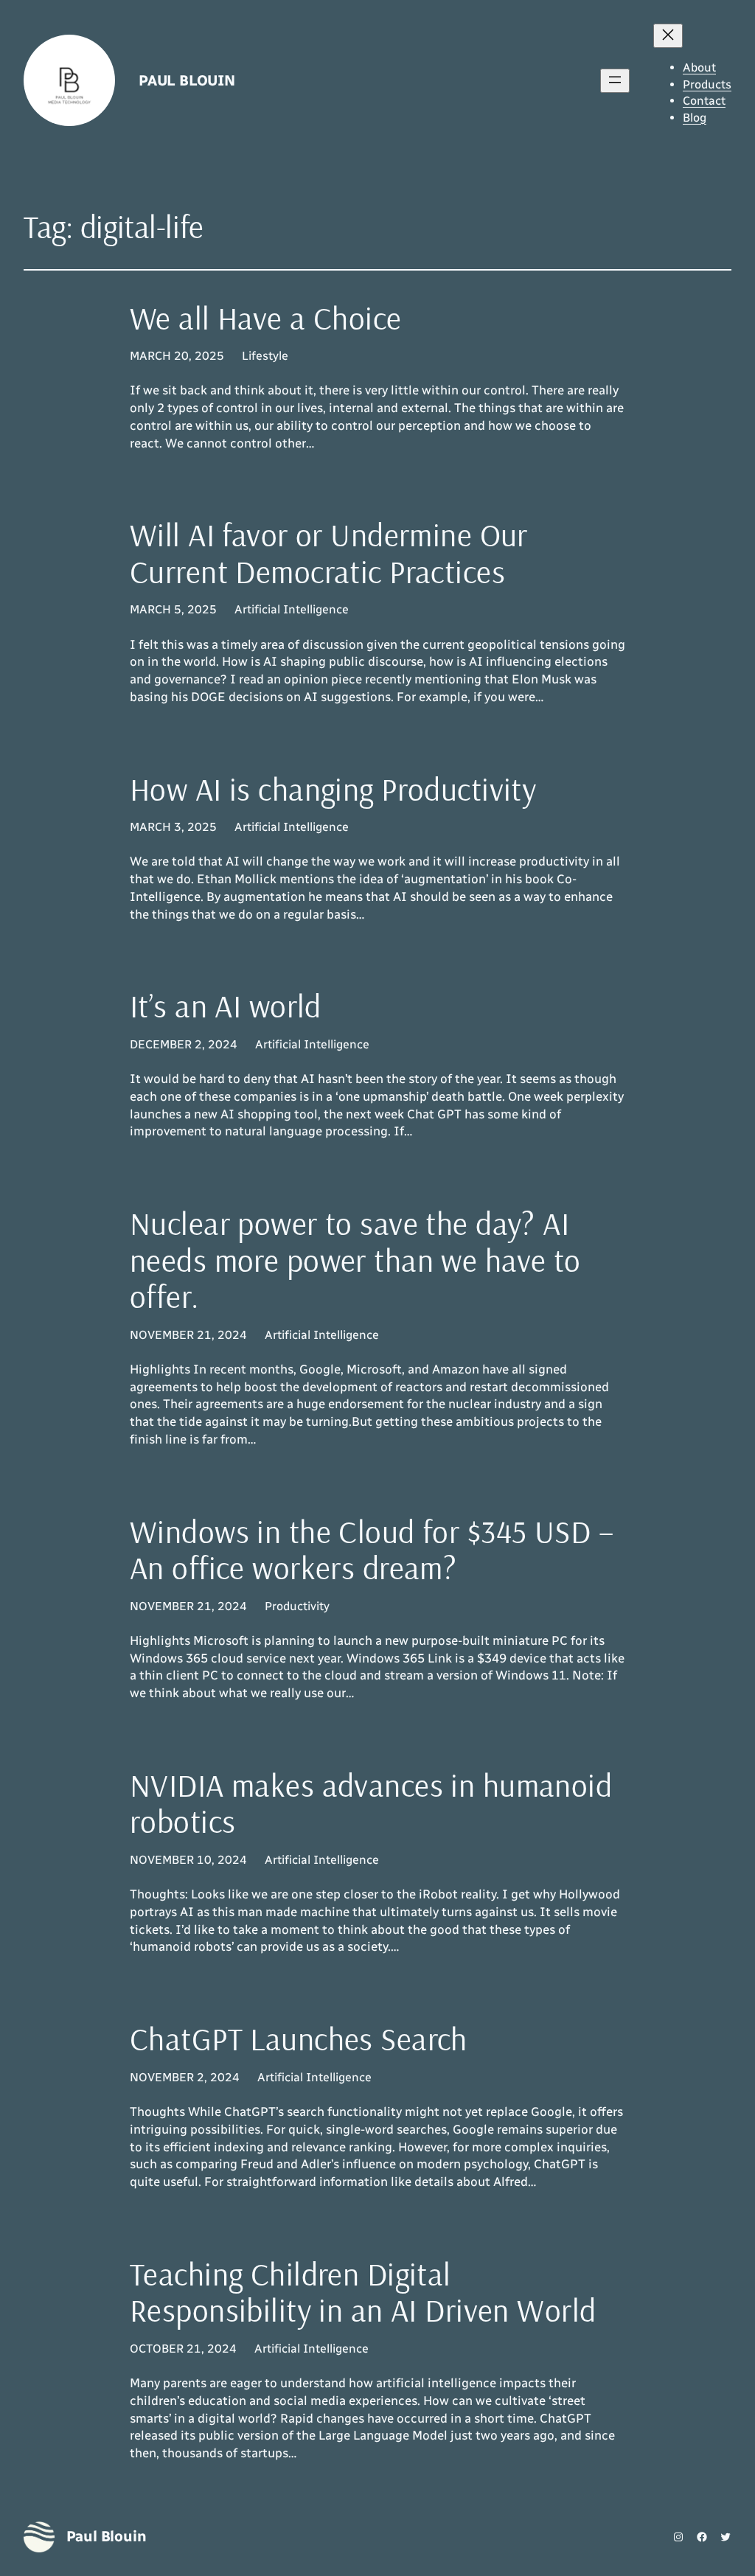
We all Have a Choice (266, 318)
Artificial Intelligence (292, 609)
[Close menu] (668, 36)
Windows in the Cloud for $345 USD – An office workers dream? (372, 1550)
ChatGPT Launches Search (299, 2039)
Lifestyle (265, 356)
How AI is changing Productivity (333, 790)
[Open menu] (615, 81)
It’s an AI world (226, 1006)
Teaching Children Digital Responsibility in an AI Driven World (363, 2293)
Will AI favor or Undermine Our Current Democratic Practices (329, 553)
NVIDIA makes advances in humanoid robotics (371, 1804)
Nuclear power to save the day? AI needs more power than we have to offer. (355, 1260)
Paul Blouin (187, 80)
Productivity (297, 1606)
